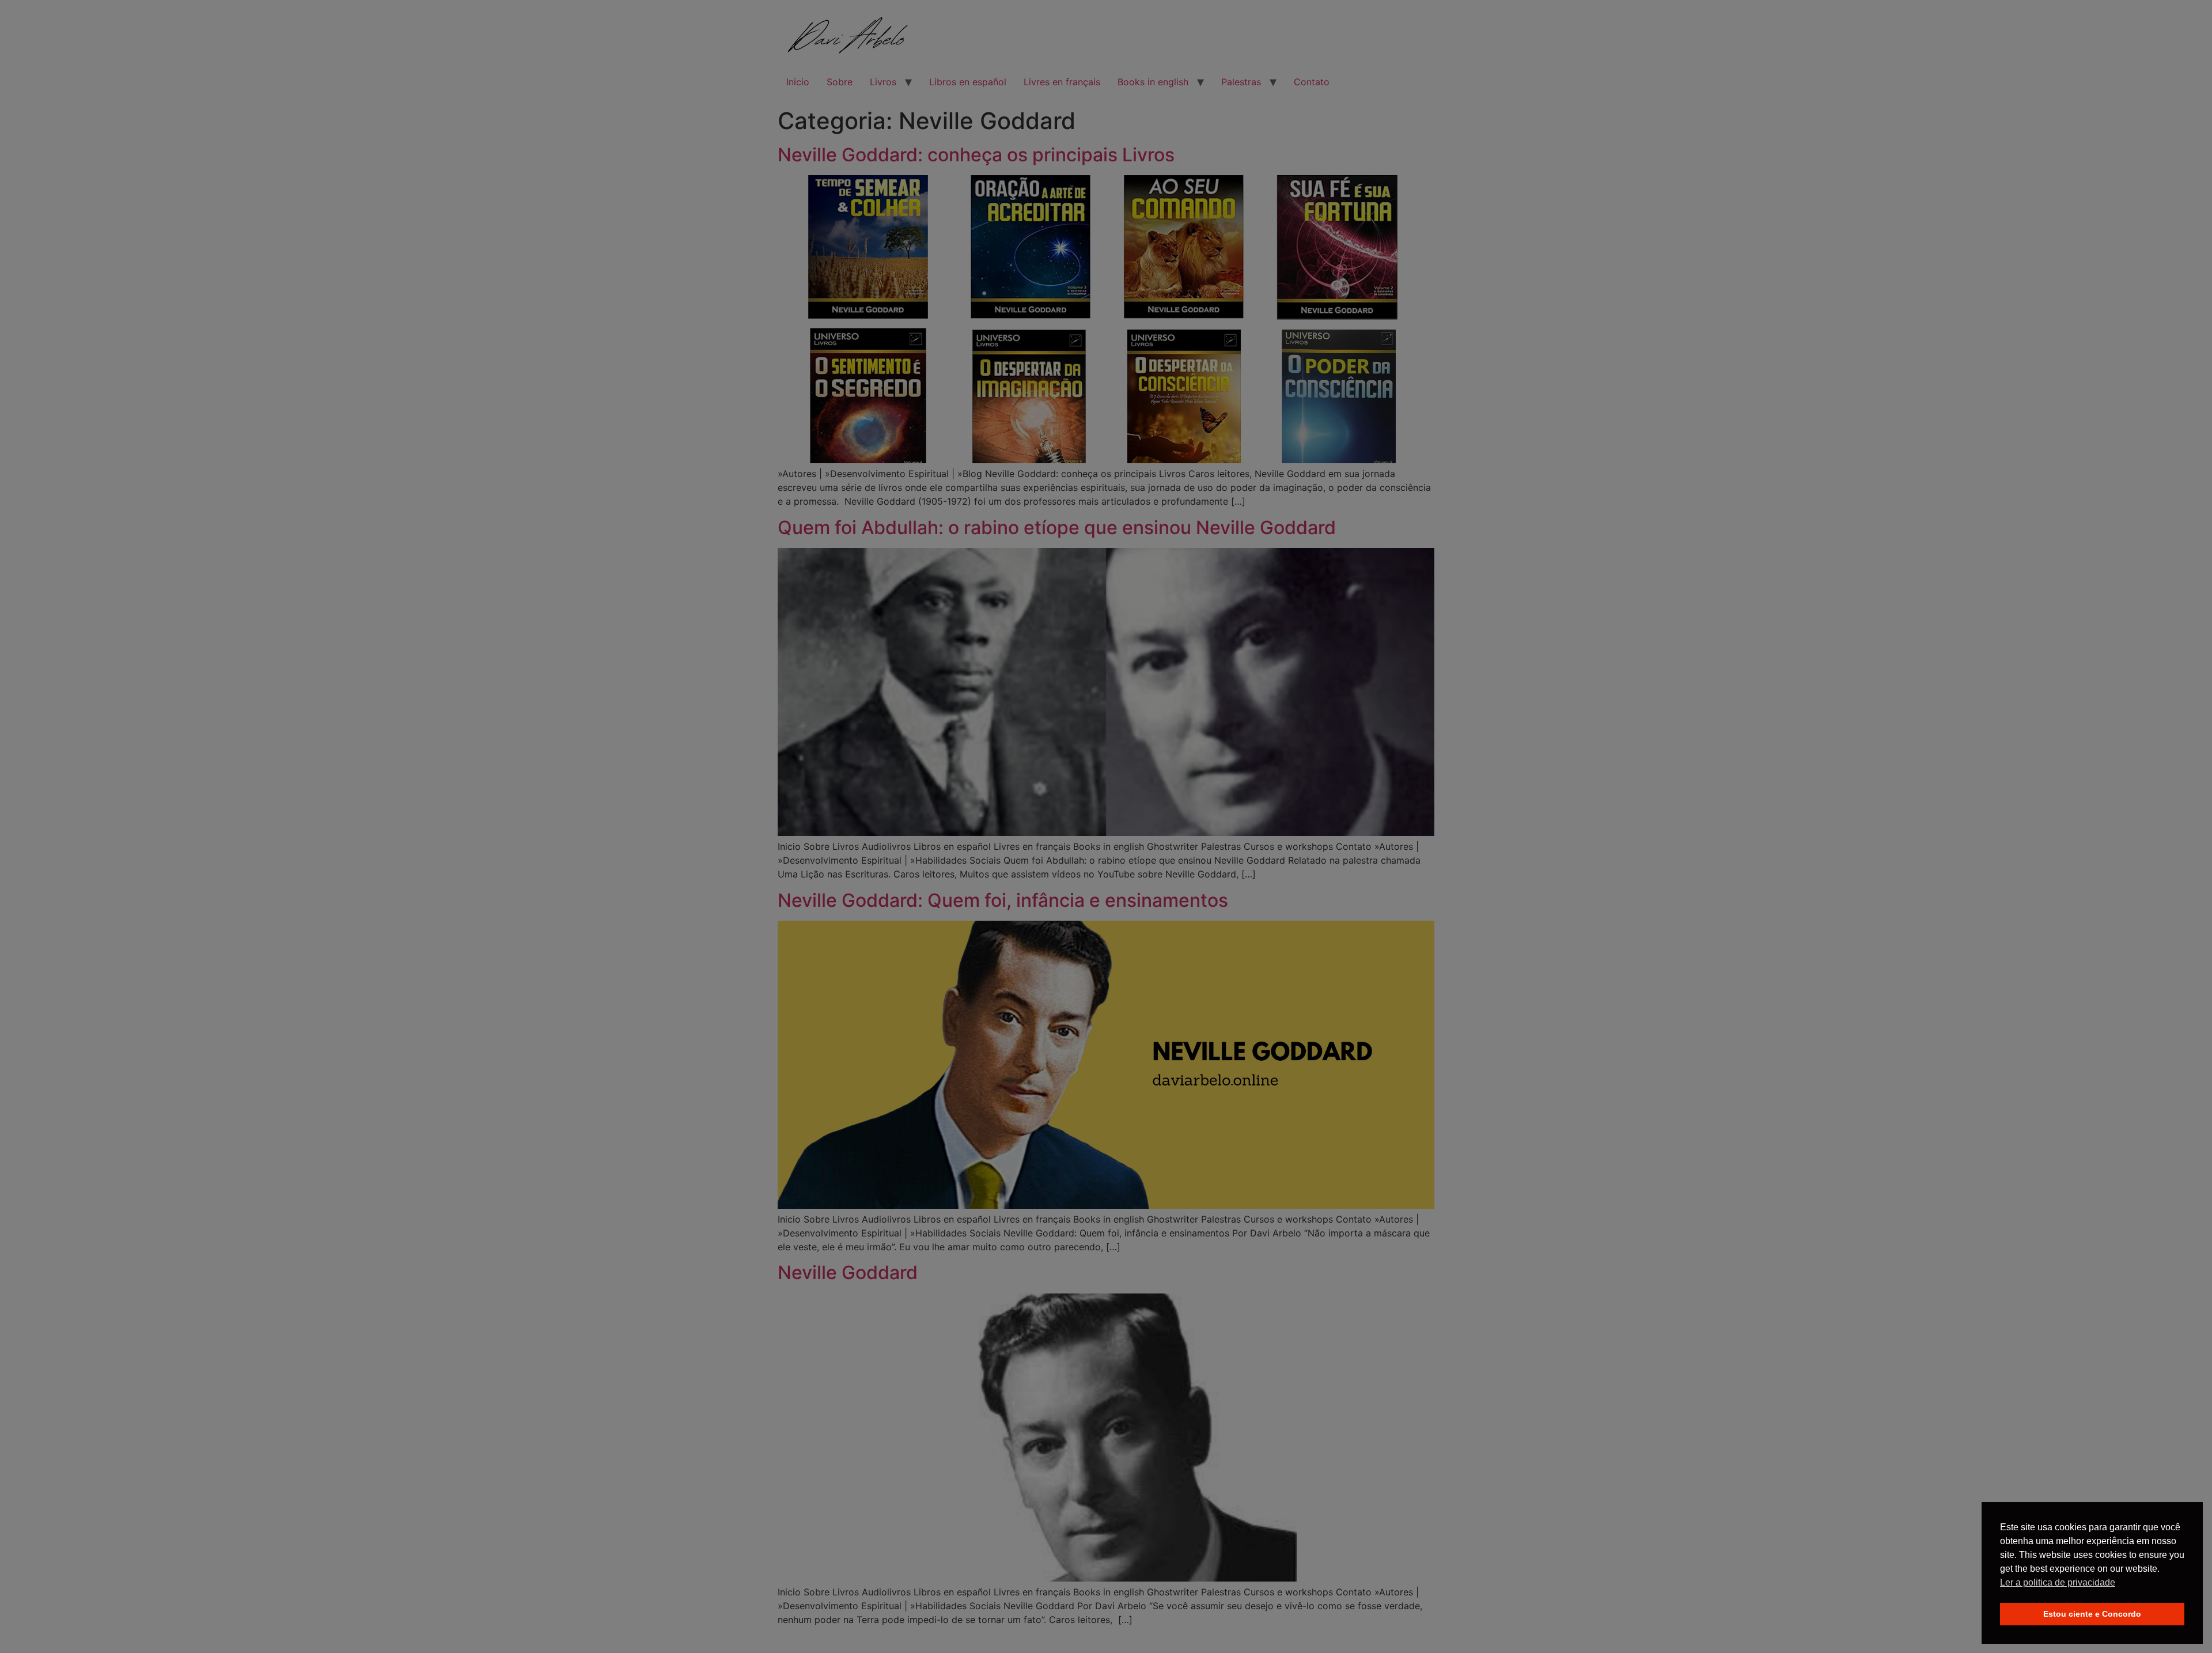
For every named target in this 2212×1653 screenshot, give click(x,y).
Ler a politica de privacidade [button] (2058, 1582)
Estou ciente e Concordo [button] (2092, 1614)
